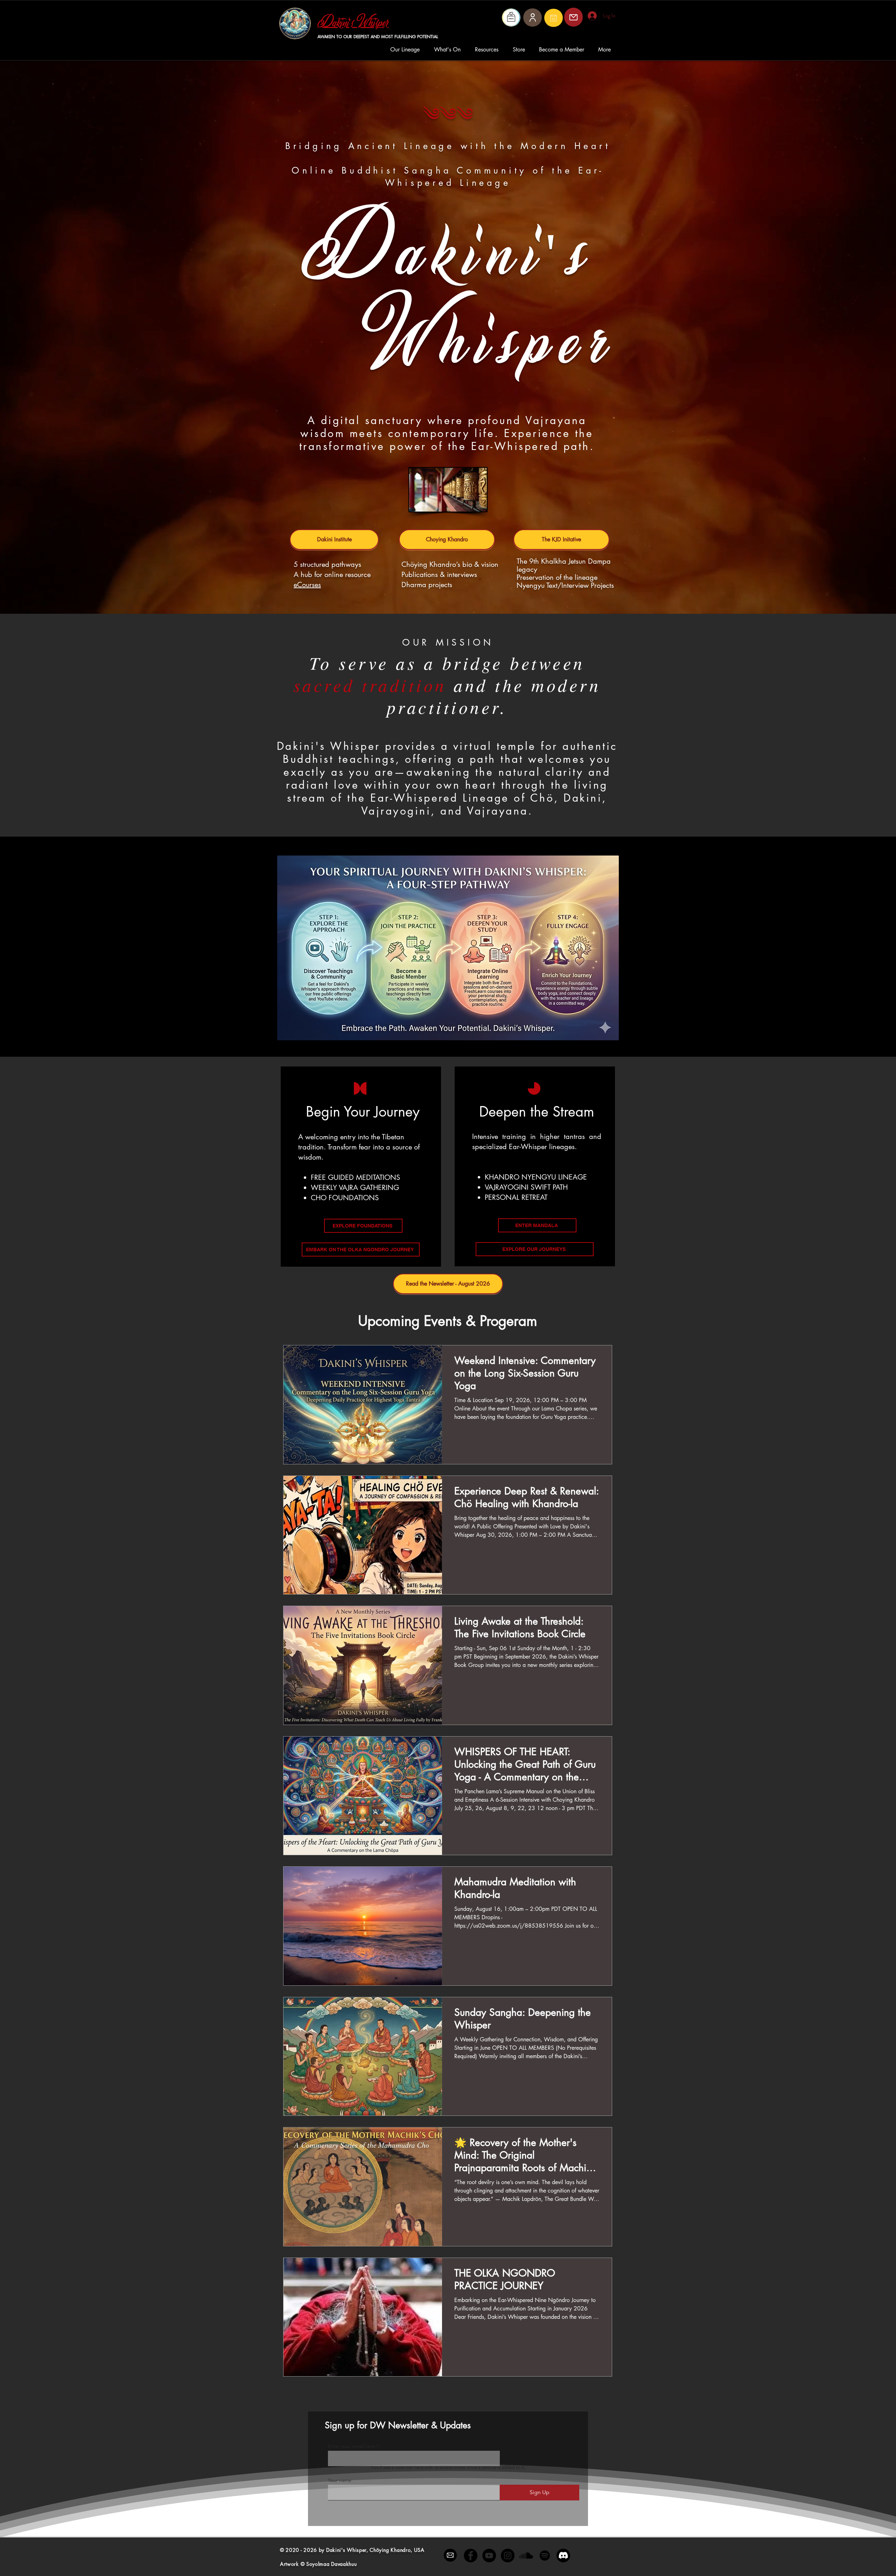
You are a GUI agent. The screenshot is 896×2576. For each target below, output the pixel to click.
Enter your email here (352, 2446)
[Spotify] (545, 2556)
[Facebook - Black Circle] (471, 2556)
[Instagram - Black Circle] (508, 2556)
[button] (407, 50)
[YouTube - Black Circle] (489, 2556)
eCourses (307, 585)
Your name (340, 2480)
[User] (533, 17)
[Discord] (563, 2556)
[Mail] (554, 18)
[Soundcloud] (526, 2556)
